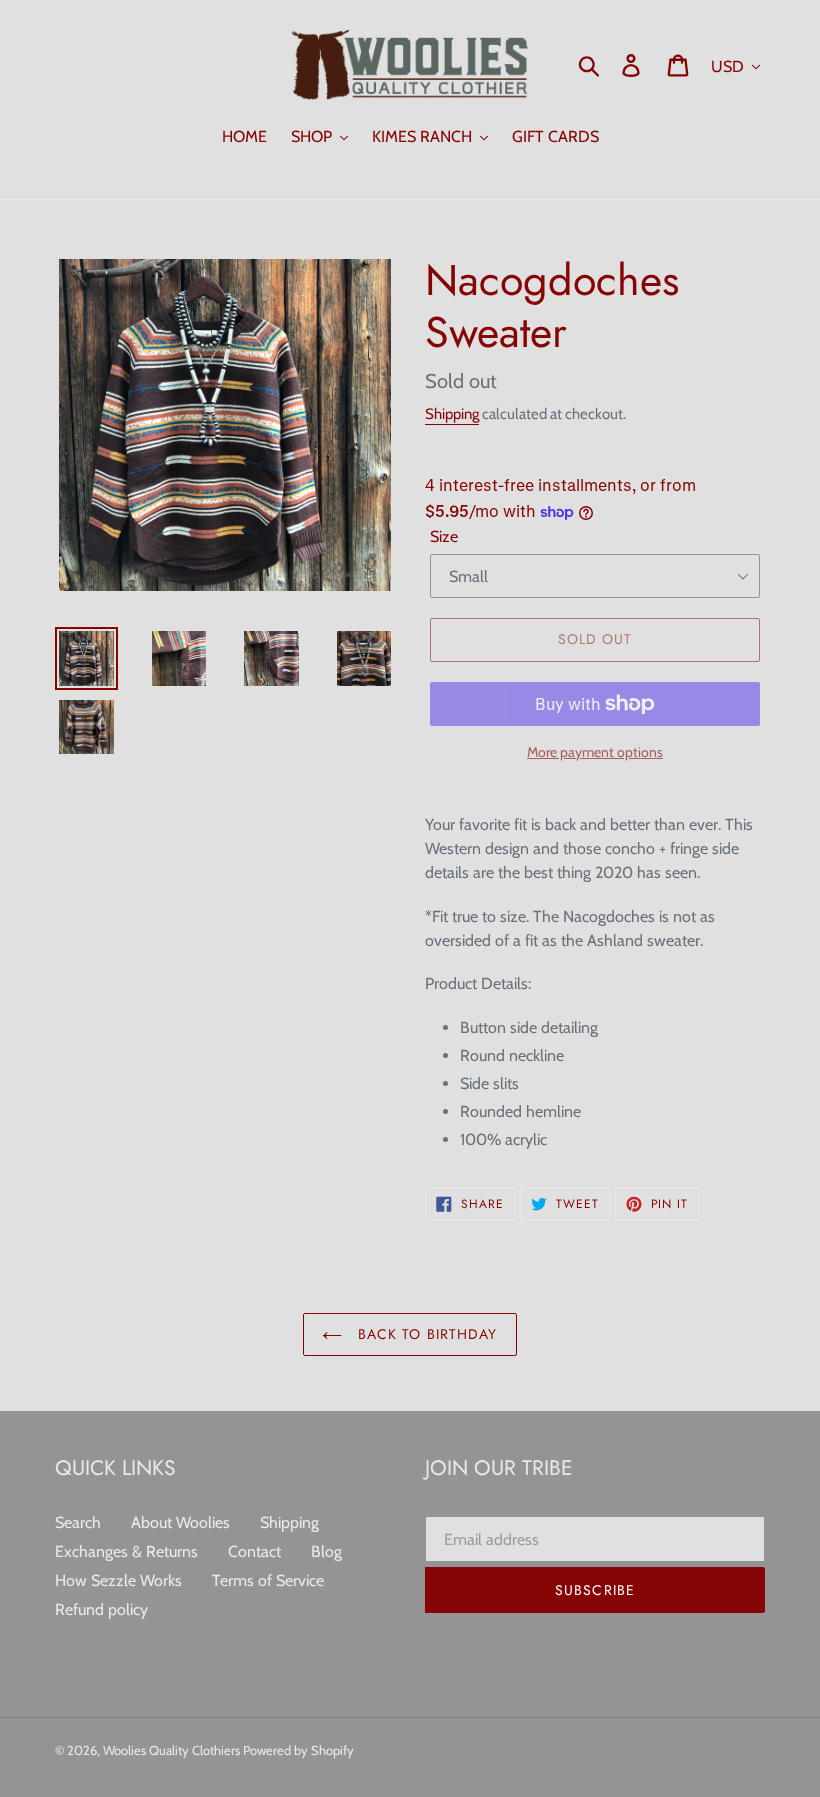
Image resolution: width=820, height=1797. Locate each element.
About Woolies (180, 1522)
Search (78, 1522)
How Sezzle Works (118, 1580)
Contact (254, 1551)
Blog (326, 1551)
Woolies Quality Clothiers (173, 1750)
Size (444, 536)
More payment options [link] (595, 752)
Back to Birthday (424, 1334)
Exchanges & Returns (126, 1551)
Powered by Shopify (298, 1750)
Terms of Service (268, 1580)
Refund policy (101, 1609)
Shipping (452, 414)
